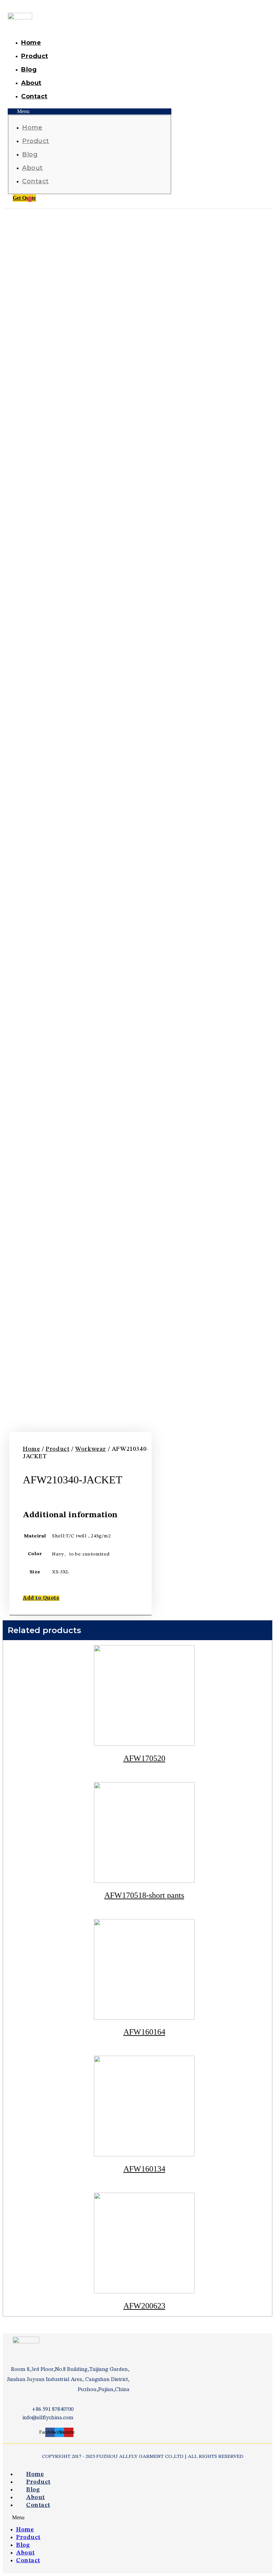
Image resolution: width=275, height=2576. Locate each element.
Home (31, 43)
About (31, 83)
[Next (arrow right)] (263, 1288)
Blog (29, 69)
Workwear (91, 1449)
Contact (34, 96)
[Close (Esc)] (268, 7)
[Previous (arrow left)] (12, 1288)
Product (35, 56)
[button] (90, 111)
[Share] (253, 7)
